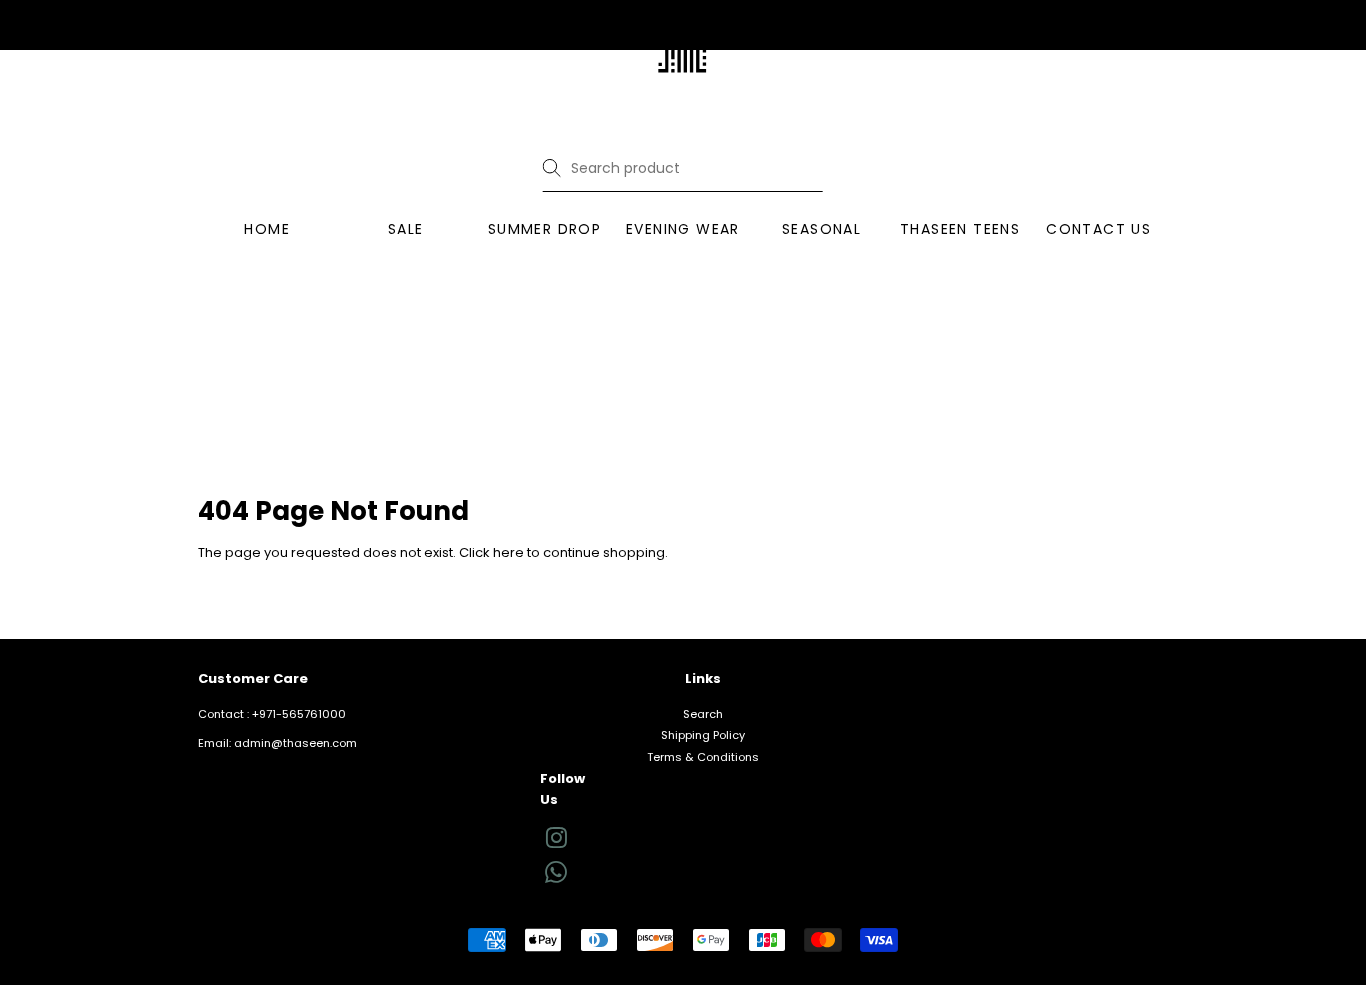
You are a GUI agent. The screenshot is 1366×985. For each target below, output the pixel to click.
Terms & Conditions (703, 757)
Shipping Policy (703, 735)
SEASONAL (821, 229)
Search (703, 714)
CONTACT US (1098, 229)
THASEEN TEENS (960, 229)
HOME (267, 229)
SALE (406, 229)
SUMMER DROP (544, 229)
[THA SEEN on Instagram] (556, 843)
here (508, 552)
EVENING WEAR (683, 229)
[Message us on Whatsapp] (556, 879)
